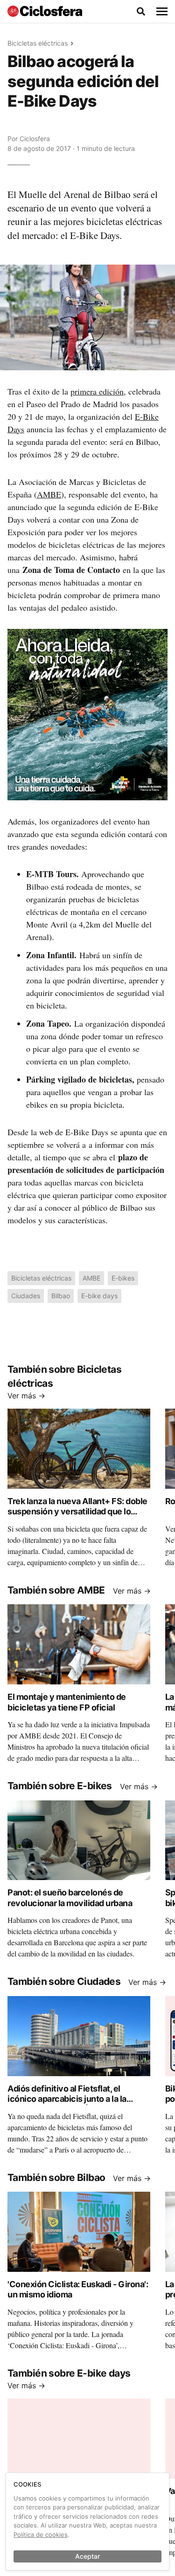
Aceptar (87, 2556)
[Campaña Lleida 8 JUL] (87, 714)
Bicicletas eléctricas (38, 43)
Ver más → (26, 1396)
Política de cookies (41, 2535)
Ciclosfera (35, 139)
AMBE (49, 494)
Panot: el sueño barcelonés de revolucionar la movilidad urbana (70, 1898)
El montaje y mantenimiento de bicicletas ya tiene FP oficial (67, 1702)
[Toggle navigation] (162, 12)
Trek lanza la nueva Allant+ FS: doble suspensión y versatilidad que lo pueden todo (77, 1512)
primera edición (97, 391)
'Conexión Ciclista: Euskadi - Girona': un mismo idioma (78, 2290)
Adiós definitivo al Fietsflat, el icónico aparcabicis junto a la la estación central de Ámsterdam (68, 2099)
